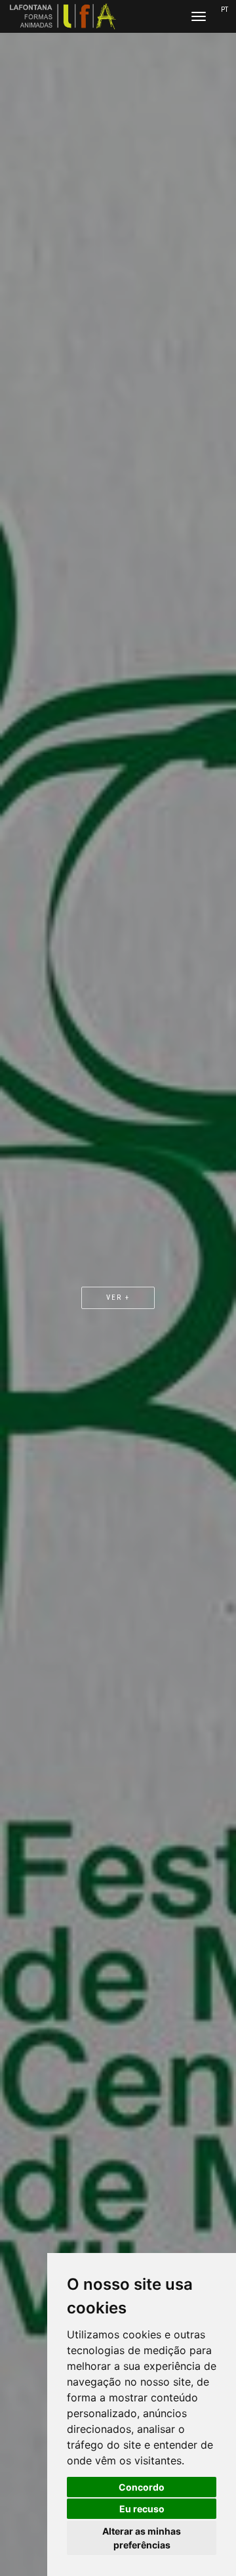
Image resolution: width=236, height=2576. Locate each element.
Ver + (118, 1298)
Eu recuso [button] (142, 2509)
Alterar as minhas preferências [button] (142, 2538)
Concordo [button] (142, 2487)
